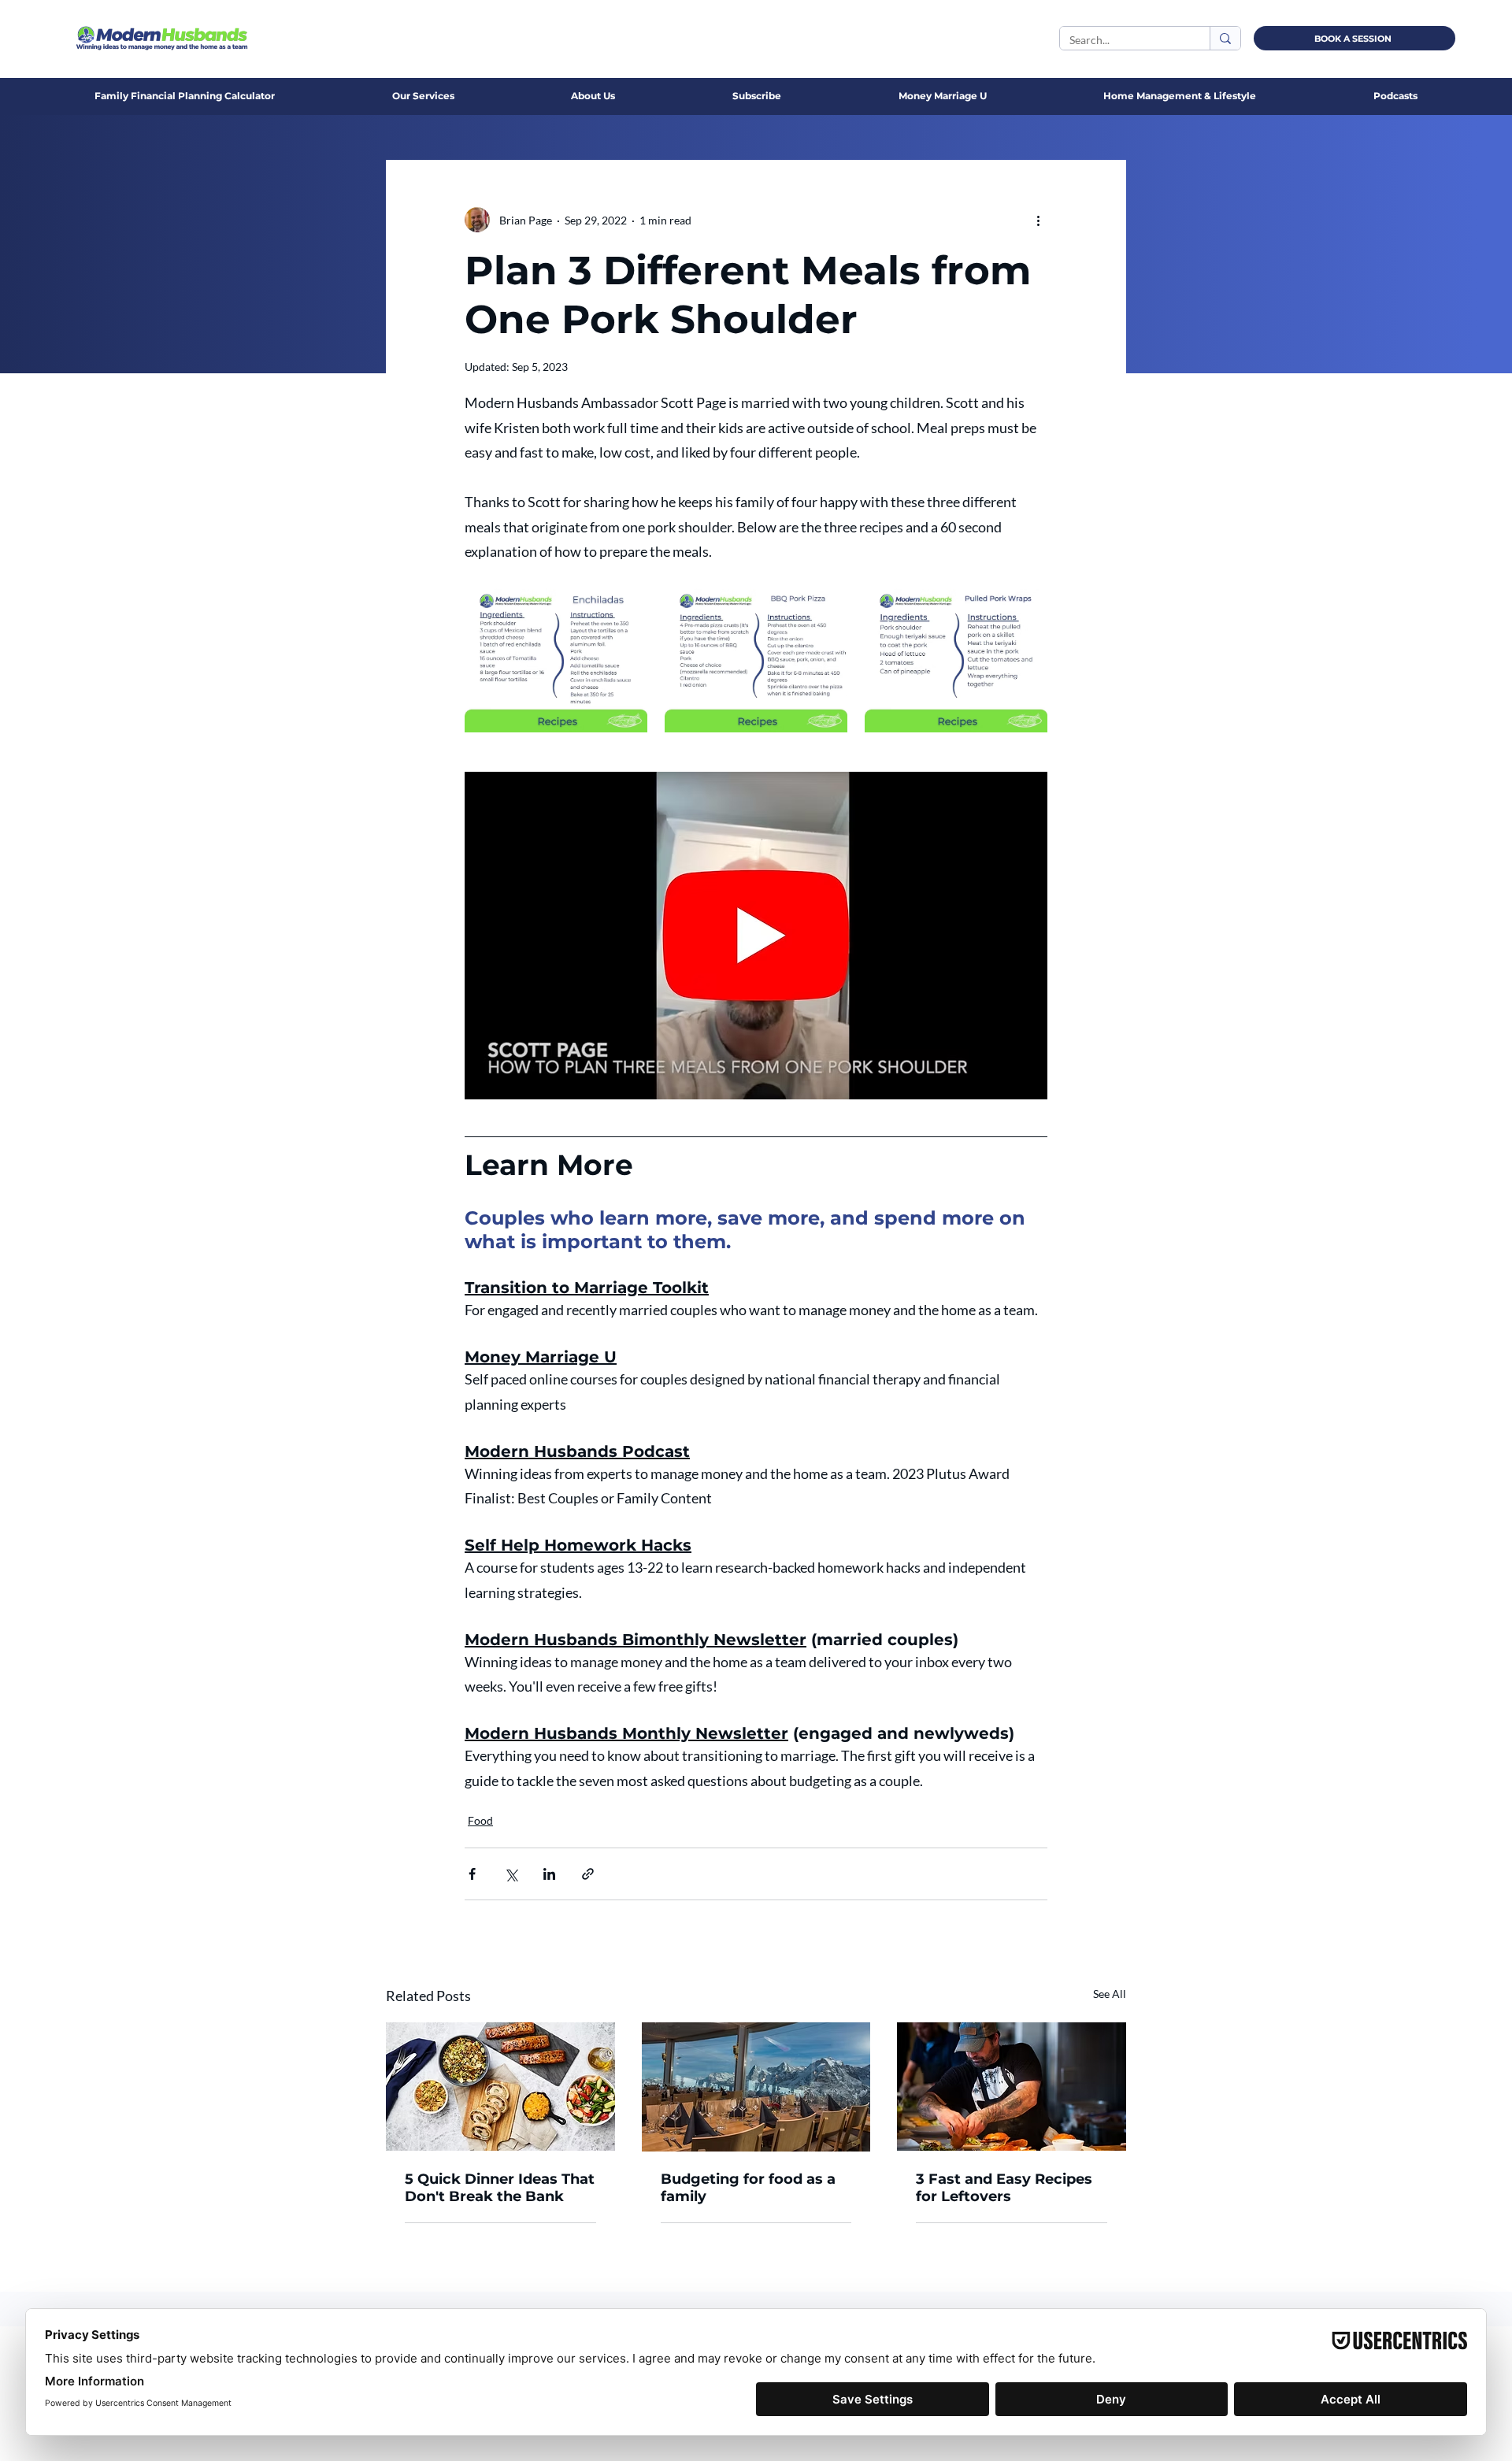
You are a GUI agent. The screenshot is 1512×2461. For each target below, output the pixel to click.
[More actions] (1038, 220)
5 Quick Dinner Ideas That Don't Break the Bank (500, 2188)
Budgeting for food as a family (748, 2188)
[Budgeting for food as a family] (756, 2087)
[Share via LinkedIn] (549, 1874)
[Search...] (1225, 38)
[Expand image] (556, 656)
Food (480, 1820)
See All (1110, 1994)
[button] (593, 96)
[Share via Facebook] (472, 1874)
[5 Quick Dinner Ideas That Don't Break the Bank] (500, 2087)
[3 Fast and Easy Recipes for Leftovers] (1012, 2087)
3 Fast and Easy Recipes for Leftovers (1004, 2188)
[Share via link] (588, 1874)
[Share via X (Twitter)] (511, 1874)
